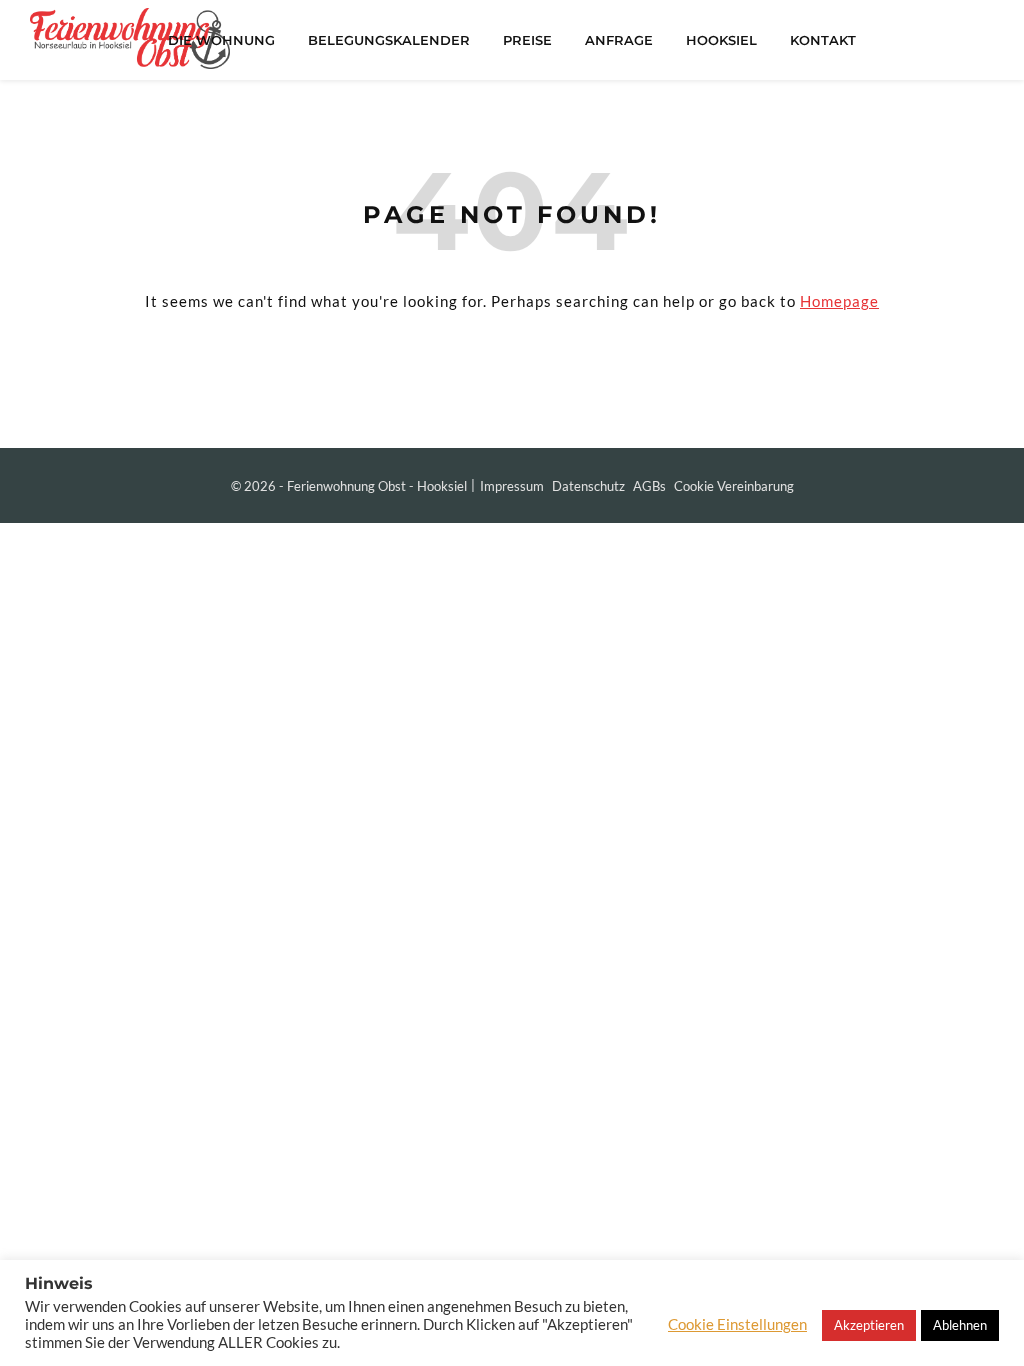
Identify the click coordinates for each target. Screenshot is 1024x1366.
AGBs (649, 486)
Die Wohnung (221, 40)
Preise (527, 40)
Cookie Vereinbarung (734, 486)
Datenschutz (588, 486)
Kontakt (823, 40)
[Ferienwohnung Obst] (130, 38)
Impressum (512, 486)
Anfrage (619, 40)
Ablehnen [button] (960, 1325)
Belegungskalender (389, 40)
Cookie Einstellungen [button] (737, 1324)
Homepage (839, 301)
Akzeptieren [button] (869, 1325)
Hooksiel (721, 40)
